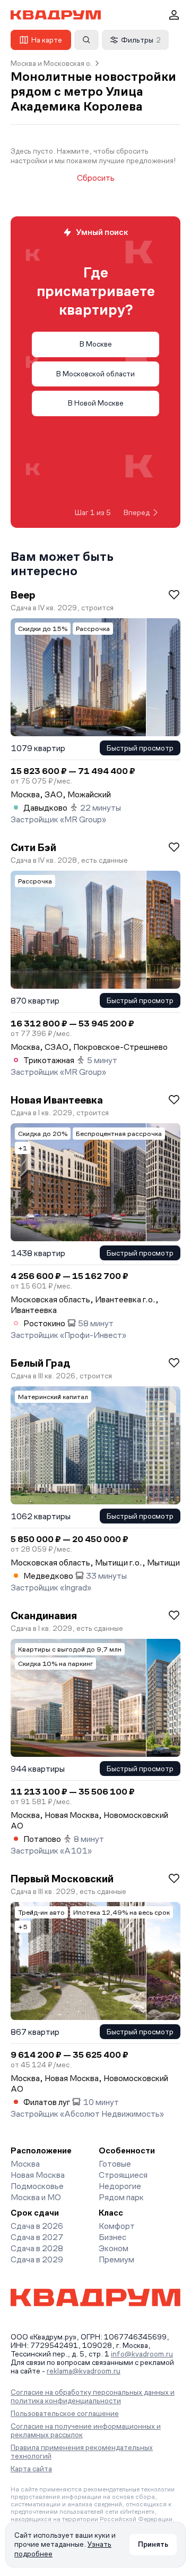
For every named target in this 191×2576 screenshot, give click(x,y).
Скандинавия (44, 1615)
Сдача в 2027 (37, 2237)
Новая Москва (38, 2175)
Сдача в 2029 (37, 2259)
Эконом (114, 2248)
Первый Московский (62, 1879)
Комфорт (117, 2226)
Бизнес (112, 2237)
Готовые (115, 2164)
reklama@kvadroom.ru (84, 2371)
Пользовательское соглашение (65, 2413)
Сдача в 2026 (37, 2226)
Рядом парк (121, 2197)
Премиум (116, 2259)
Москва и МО (36, 2197)
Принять (153, 2544)
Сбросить (96, 178)
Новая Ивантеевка (57, 1100)
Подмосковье (37, 2186)
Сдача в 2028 (37, 2248)
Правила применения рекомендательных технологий (82, 2452)
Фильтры (141, 40)
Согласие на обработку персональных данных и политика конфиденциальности (93, 2396)
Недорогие (120, 2186)
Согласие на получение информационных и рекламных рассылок (86, 2430)
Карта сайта (31, 2469)
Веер (23, 595)
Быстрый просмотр (140, 748)
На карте (47, 40)
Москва (25, 2164)
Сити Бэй (33, 847)
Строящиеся (123, 2175)
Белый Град (40, 1363)
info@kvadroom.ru (142, 2354)
